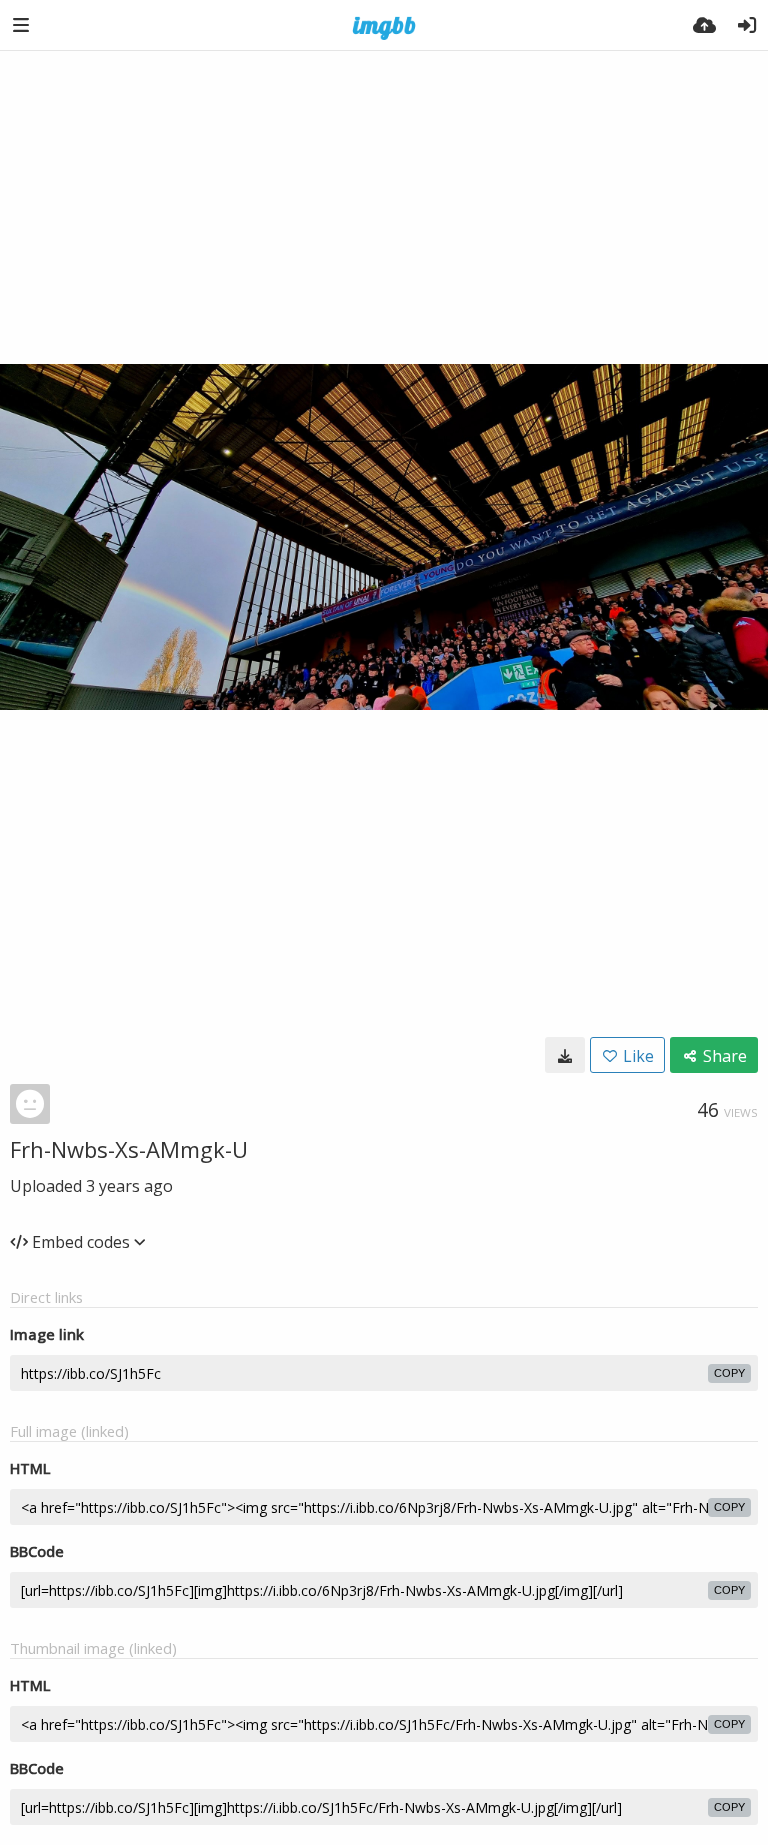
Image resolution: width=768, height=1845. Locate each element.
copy (729, 1373)
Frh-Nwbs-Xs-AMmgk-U (129, 1149)
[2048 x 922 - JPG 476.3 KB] (565, 1055)
